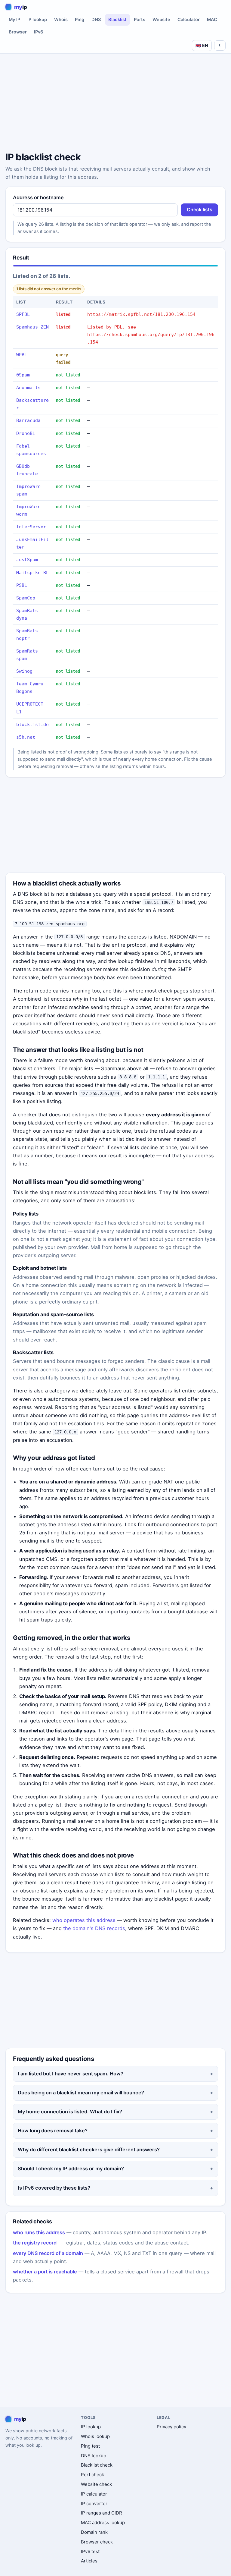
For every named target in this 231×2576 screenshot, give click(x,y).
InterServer (31, 527)
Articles (89, 2561)
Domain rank (94, 2532)
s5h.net (26, 737)
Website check (96, 2484)
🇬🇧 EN (202, 45)
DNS (96, 20)
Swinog (24, 671)
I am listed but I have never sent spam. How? (71, 2074)
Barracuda (28, 420)
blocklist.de (32, 725)
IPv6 (39, 32)
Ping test (90, 2446)
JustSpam (27, 560)
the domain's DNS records (94, 1928)
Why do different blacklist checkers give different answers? (89, 2150)
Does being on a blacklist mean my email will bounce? (81, 2093)
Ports (140, 20)
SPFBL (23, 314)
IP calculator (94, 2494)
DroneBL (26, 433)
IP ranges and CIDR (102, 2513)
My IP (14, 20)
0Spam (23, 375)
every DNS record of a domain (48, 2253)
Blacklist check (97, 2465)
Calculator (189, 20)
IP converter (94, 2504)
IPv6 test (90, 2551)
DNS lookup (94, 2456)
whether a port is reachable (45, 2272)
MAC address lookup (103, 2523)
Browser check (97, 2542)
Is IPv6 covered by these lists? (54, 2188)
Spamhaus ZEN (32, 327)
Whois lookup (95, 2436)
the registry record (35, 2243)
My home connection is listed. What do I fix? (70, 2112)
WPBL (22, 355)
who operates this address (84, 1920)
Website (161, 20)
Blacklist (117, 20)
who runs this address (39, 2232)
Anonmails (28, 388)
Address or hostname (38, 197)
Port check (92, 2475)
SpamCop (26, 598)
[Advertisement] (115, 104)
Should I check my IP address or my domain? (71, 2169)
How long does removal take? (53, 2131)
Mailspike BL (32, 573)
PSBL (22, 585)
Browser (18, 32)
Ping (80, 20)
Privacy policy (171, 2427)
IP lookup (37, 20)
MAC (212, 20)
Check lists (200, 210)
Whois (61, 20)
